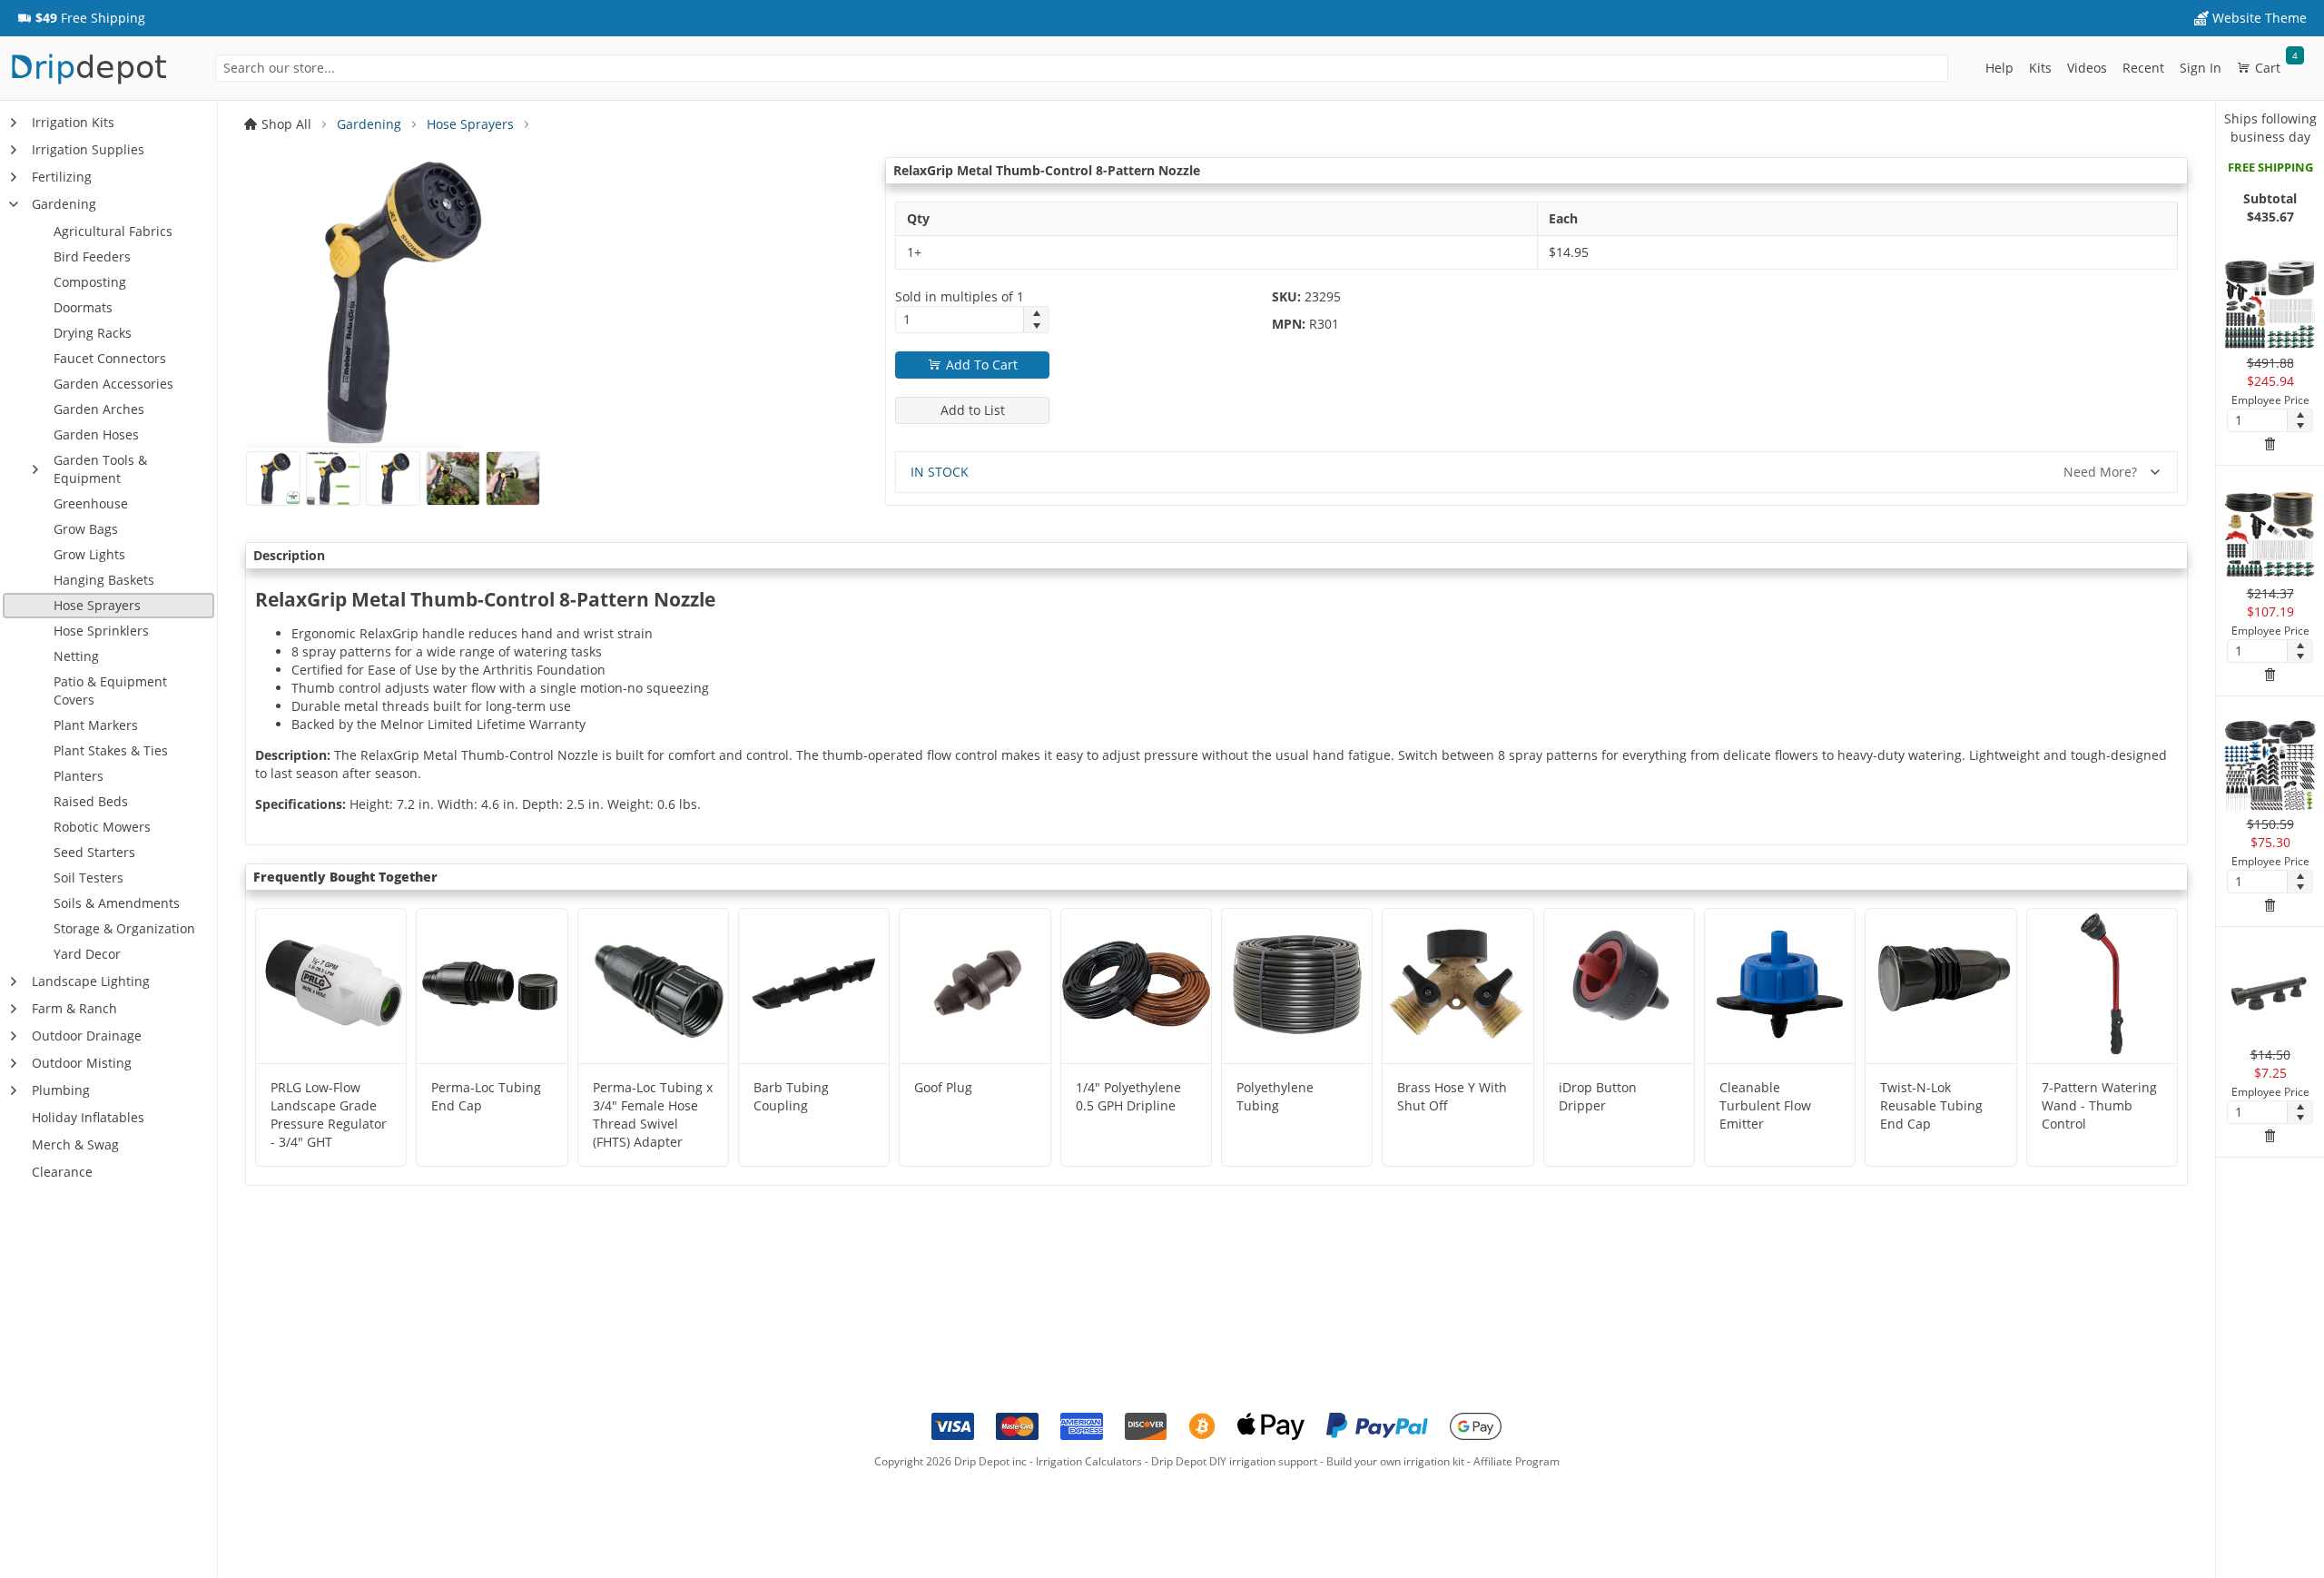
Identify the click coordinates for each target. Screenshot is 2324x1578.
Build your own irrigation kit (1395, 1461)
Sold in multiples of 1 (960, 296)
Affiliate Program (1517, 1461)
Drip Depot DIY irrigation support (1234, 1461)
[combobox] (1082, 68)
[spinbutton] (960, 320)
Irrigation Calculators (1089, 1461)
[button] (81, 18)
